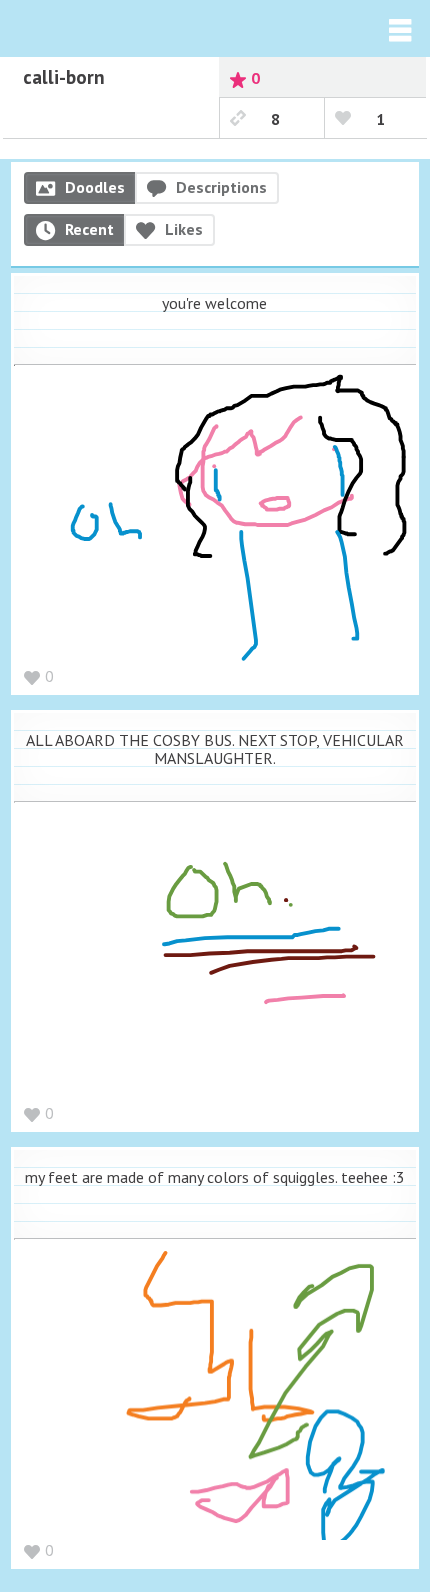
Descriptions (221, 187)
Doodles (95, 187)
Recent (89, 229)
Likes (184, 229)
